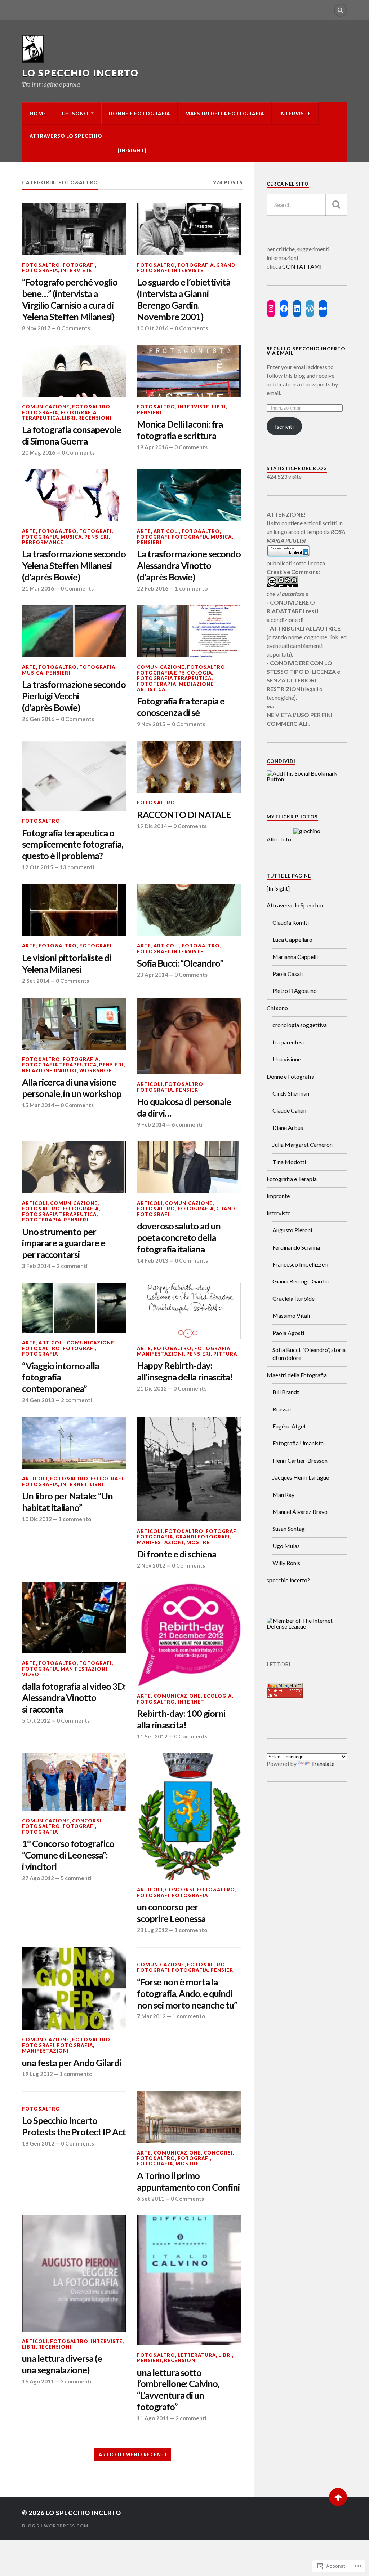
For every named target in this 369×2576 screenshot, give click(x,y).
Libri (69, 418)
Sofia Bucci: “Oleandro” (180, 963)
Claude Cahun (289, 1110)
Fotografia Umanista (298, 1443)
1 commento (191, 588)
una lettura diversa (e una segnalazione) (62, 2364)
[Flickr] (323, 309)
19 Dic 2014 (152, 826)
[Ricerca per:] (307, 205)
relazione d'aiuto (49, 1070)
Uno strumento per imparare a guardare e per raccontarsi (64, 1243)
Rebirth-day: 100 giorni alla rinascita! (181, 1719)
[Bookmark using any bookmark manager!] (307, 779)
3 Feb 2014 (36, 1266)
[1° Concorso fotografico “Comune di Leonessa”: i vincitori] (74, 1782)
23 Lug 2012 (152, 1930)
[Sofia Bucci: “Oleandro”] (189, 910)
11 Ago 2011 (153, 2418)
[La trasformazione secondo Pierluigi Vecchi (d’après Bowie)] (74, 631)
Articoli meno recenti (133, 2455)
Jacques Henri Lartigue (301, 1477)
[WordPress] (310, 309)
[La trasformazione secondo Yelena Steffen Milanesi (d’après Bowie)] (74, 495)
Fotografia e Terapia (292, 1179)
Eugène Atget (289, 1426)
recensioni (95, 418)
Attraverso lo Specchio (66, 136)
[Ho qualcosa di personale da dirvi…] (189, 1036)
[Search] (341, 10)
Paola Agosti (288, 1333)
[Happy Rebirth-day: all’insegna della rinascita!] (189, 1311)
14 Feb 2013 (153, 1260)
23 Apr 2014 (152, 975)
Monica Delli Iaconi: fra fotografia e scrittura (180, 430)
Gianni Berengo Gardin (301, 1281)
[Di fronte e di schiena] (189, 1469)
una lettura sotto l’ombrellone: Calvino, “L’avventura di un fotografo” (178, 2390)
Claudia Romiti (291, 922)
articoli (166, 531)
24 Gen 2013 (38, 1400)
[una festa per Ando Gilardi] (74, 1988)
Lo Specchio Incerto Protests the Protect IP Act (74, 2126)
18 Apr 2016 (152, 447)
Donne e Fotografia (139, 114)
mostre (198, 1542)
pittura (225, 1354)
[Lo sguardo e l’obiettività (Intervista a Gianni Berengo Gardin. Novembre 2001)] (189, 229)
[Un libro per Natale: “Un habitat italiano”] (74, 1443)
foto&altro (41, 265)
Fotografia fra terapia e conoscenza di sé (181, 707)
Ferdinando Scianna (296, 1247)
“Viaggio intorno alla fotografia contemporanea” (61, 1377)
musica (71, 537)
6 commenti (187, 1124)
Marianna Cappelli (295, 957)
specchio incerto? (288, 1580)
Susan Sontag (289, 1528)
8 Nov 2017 (36, 328)
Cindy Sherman (291, 1093)
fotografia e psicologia (174, 673)
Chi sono (75, 114)
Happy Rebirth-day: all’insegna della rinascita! (185, 1371)
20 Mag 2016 (39, 452)
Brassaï (282, 1409)
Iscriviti (284, 426)
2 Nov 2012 (151, 1565)
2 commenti (72, 1266)
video (31, 1674)
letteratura (197, 2355)
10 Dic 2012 (37, 1519)
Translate (323, 1764)
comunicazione (46, 407)
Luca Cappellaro (292, 939)
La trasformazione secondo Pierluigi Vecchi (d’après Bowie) (74, 696)
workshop (96, 1070)
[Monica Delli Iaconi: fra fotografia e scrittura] (189, 371)
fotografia (40, 270)
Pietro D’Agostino (295, 991)
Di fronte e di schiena (177, 1554)
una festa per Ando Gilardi (72, 2063)
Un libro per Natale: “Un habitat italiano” (67, 1502)
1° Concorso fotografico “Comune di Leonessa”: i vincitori (68, 1855)
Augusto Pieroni (292, 1230)
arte (29, 531)
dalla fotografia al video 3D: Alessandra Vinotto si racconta (74, 1698)
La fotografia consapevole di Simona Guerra (72, 435)
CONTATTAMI (302, 266)
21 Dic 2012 (152, 1388)
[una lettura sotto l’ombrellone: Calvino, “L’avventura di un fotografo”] (189, 2280)
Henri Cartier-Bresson (300, 1460)
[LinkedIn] (297, 309)
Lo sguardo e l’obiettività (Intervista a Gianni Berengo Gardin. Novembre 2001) (184, 299)
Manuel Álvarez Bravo (300, 1512)
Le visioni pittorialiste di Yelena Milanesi (66, 963)
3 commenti (76, 2381)
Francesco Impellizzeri (300, 1264)
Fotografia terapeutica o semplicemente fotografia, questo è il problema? (72, 844)
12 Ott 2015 (38, 867)
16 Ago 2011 (38, 2381)
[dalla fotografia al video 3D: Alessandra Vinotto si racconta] (74, 1618)
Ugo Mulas (286, 1546)
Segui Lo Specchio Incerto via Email (306, 351)
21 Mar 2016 (38, 588)
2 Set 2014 (36, 981)
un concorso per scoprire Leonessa (171, 1913)
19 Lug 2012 (37, 2074)
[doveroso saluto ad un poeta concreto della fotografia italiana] (189, 1167)
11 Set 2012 (152, 1736)
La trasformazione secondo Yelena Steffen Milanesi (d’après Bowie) (74, 565)
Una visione (287, 1059)
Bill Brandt (286, 1392)
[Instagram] (271, 309)
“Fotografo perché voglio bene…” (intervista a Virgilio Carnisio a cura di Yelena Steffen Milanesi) (70, 299)
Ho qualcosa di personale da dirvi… (184, 1107)
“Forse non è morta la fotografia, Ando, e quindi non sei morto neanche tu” (187, 1993)
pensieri (149, 412)
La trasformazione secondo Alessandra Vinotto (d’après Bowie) (189, 565)
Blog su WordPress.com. (56, 2526)
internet (74, 1484)
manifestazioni (160, 1354)
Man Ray (283, 1495)
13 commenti (77, 867)
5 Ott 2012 (36, 1720)
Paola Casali (288, 974)
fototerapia (157, 684)
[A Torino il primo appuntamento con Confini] (189, 2117)
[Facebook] (284, 309)
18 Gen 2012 (38, 2143)
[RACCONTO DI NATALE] (189, 767)
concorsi (87, 1821)
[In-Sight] (132, 150)
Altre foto (279, 839)
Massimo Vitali (291, 1315)
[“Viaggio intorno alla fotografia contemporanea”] (74, 1308)
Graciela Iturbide (294, 1298)
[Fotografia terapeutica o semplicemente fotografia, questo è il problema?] (74, 776)
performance (43, 542)
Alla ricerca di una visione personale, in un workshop (72, 1088)
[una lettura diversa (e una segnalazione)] (74, 2274)
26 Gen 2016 (38, 719)
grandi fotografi (203, 1537)
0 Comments (74, 328)
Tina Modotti (289, 1162)
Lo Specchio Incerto (80, 73)
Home (38, 114)
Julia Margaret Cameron (303, 1145)
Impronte (278, 1196)
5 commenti (76, 1878)
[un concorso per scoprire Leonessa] (189, 1817)
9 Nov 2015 (151, 724)
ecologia (218, 1696)
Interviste (295, 114)
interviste (76, 270)
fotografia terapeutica (59, 415)
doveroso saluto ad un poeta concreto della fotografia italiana (179, 1237)
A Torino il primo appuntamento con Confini (188, 2181)
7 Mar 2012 (151, 2016)
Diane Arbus (288, 1128)
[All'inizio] (338, 2497)
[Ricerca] (336, 205)
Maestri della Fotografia (225, 114)
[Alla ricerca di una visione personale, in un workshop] (74, 1024)
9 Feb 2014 (151, 1124)
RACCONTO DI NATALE (184, 814)
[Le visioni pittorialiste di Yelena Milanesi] (74, 910)
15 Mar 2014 (38, 1105)
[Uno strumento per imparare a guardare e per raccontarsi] (74, 1167)
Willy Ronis (286, 1563)
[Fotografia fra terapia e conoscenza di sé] (189, 631)
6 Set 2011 (151, 2199)
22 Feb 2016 (153, 588)
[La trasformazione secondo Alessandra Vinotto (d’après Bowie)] (189, 495)
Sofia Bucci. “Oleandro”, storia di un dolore (309, 1354)
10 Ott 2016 (153, 328)
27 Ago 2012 (38, 1878)
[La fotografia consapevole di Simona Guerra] (74, 371)
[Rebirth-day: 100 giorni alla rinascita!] (189, 1634)
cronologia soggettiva (300, 1025)
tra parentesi (288, 1042)
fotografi (79, 265)
